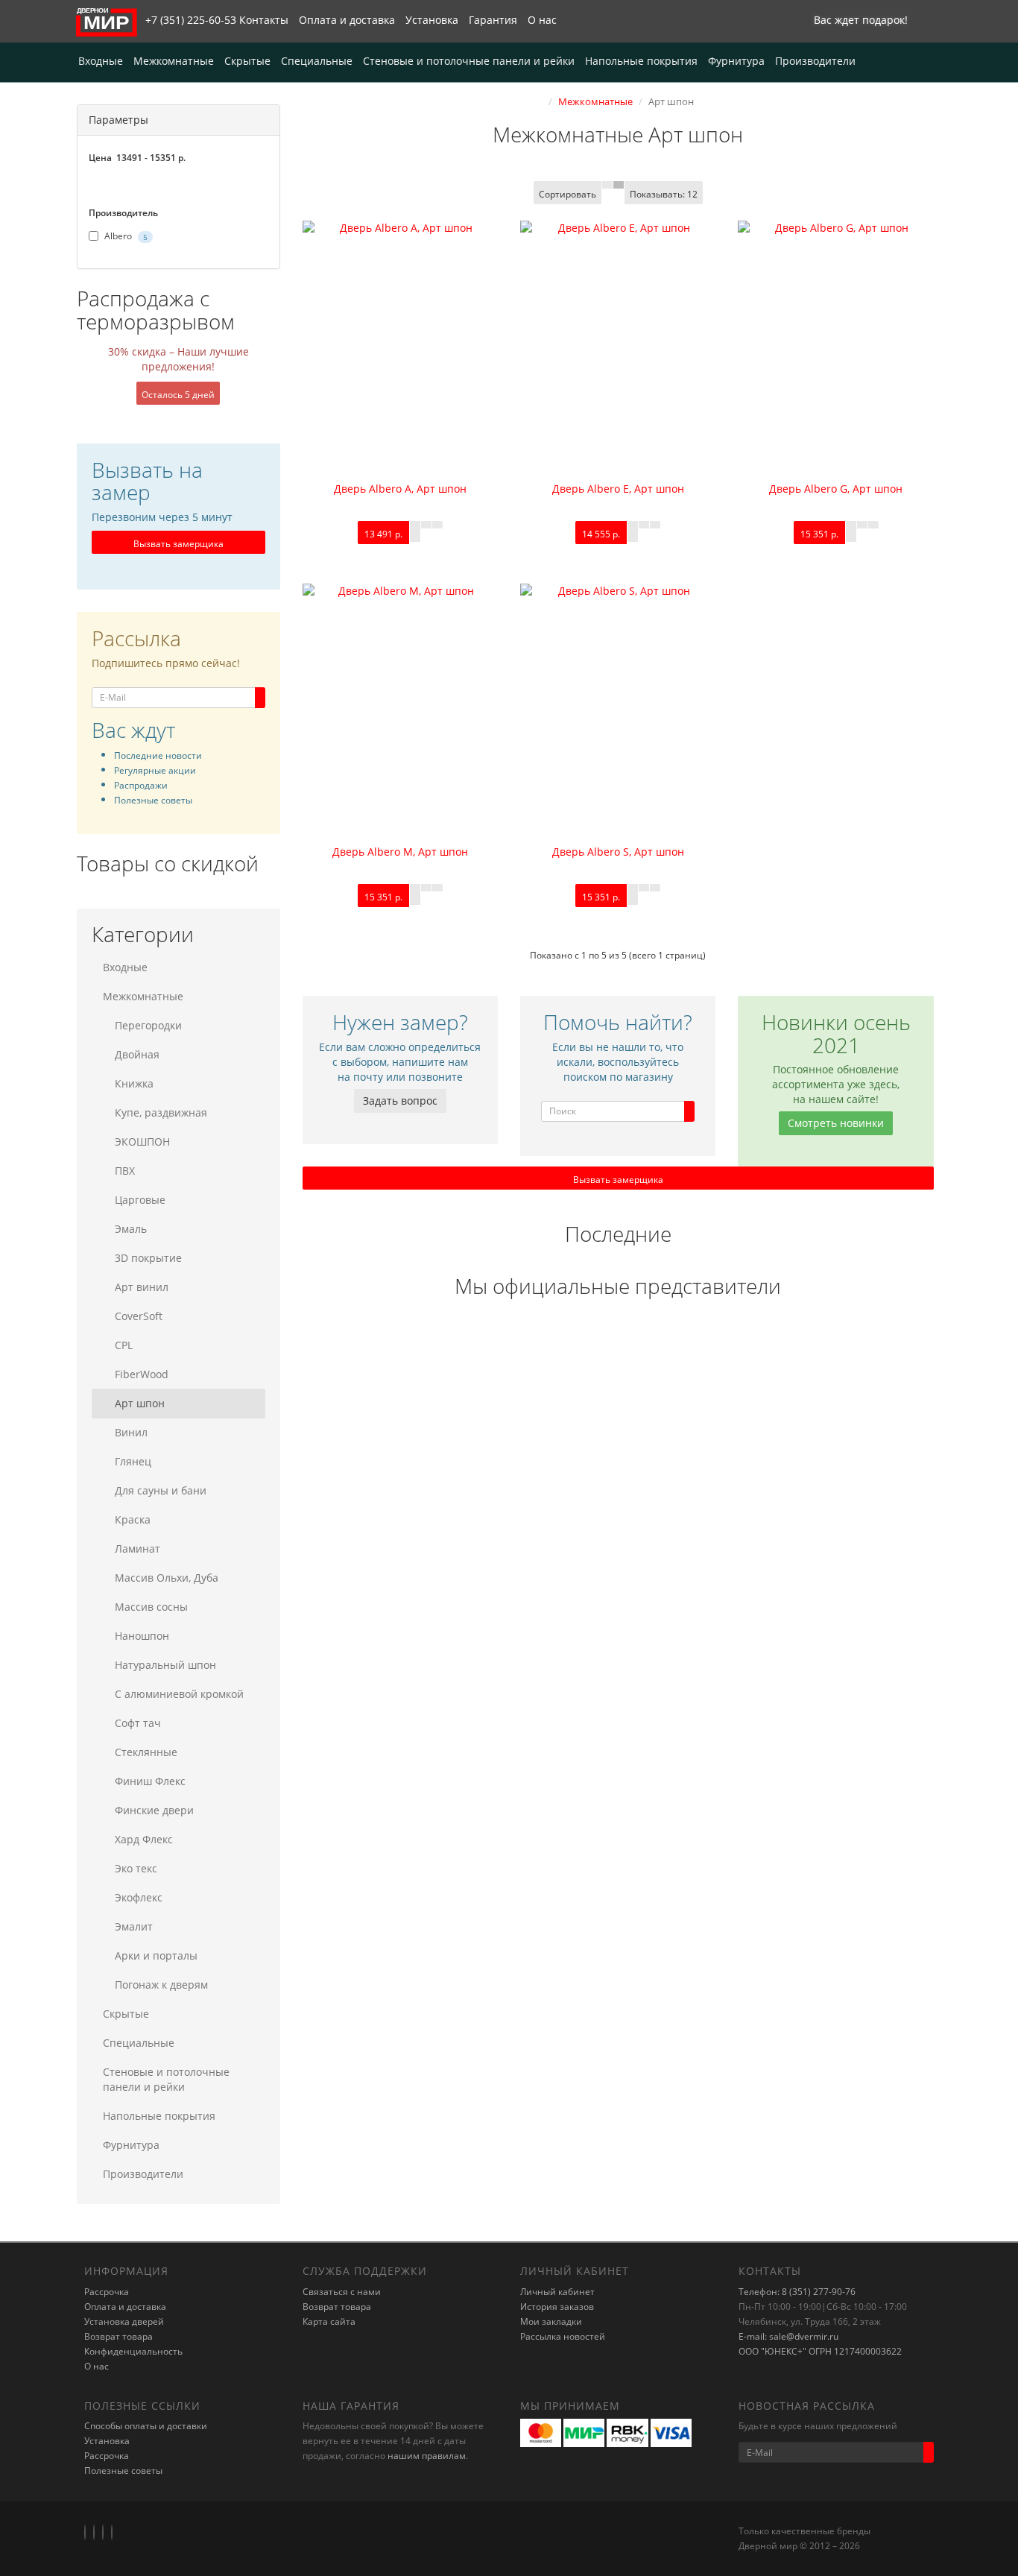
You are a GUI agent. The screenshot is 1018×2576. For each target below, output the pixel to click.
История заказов (557, 2307)
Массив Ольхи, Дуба (167, 1578)
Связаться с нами (342, 2292)
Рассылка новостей (563, 2336)
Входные (101, 61)
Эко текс (136, 1868)
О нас (542, 20)
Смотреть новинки (836, 1123)
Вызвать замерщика (178, 544)
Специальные (317, 61)
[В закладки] (426, 525)
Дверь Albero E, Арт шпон (618, 489)
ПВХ (125, 1171)
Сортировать (568, 194)
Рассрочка (107, 2292)
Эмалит (134, 1926)
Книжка (134, 1083)
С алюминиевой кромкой (179, 1694)
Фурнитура (736, 61)
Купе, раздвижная (161, 1112)
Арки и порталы (156, 1955)
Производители (815, 61)
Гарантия (493, 20)
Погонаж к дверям (161, 1985)
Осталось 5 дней (178, 395)
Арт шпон (140, 1403)
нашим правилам (427, 2456)
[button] (857, 21)
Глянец (133, 1461)
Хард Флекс (144, 1839)
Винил (131, 1432)
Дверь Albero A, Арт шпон (400, 489)
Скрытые (247, 61)
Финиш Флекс (150, 1781)
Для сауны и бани (161, 1490)
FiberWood (142, 1374)
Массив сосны (151, 1607)
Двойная (137, 1054)
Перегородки (148, 1025)
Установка (432, 20)
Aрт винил (142, 1287)
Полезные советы (123, 2471)
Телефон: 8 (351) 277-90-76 (797, 2292)
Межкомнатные (174, 61)
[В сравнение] (437, 525)
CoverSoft (139, 1316)
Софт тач (138, 1723)
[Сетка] (619, 185)
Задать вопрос (400, 1101)
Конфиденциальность (133, 2351)
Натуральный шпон (165, 1665)
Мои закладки (551, 2321)
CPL (124, 1345)
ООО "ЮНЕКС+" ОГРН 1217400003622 (820, 2351)
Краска (133, 1519)
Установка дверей (124, 2321)
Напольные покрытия (641, 61)
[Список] (607, 185)
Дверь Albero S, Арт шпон (618, 852)
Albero (125, 236)
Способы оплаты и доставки (146, 2426)
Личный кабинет (557, 2292)
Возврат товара (118, 2336)
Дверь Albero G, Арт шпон (836, 489)
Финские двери (154, 1810)
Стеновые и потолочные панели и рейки (469, 61)
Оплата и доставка (347, 20)
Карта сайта (329, 2321)
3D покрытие (148, 1258)
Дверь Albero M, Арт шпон (400, 852)
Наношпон (142, 1636)
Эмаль (131, 1229)
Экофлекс (139, 1897)
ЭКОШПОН (142, 1142)
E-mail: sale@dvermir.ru (788, 2336)
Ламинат (137, 1549)
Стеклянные (146, 1752)
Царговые (140, 1200)
